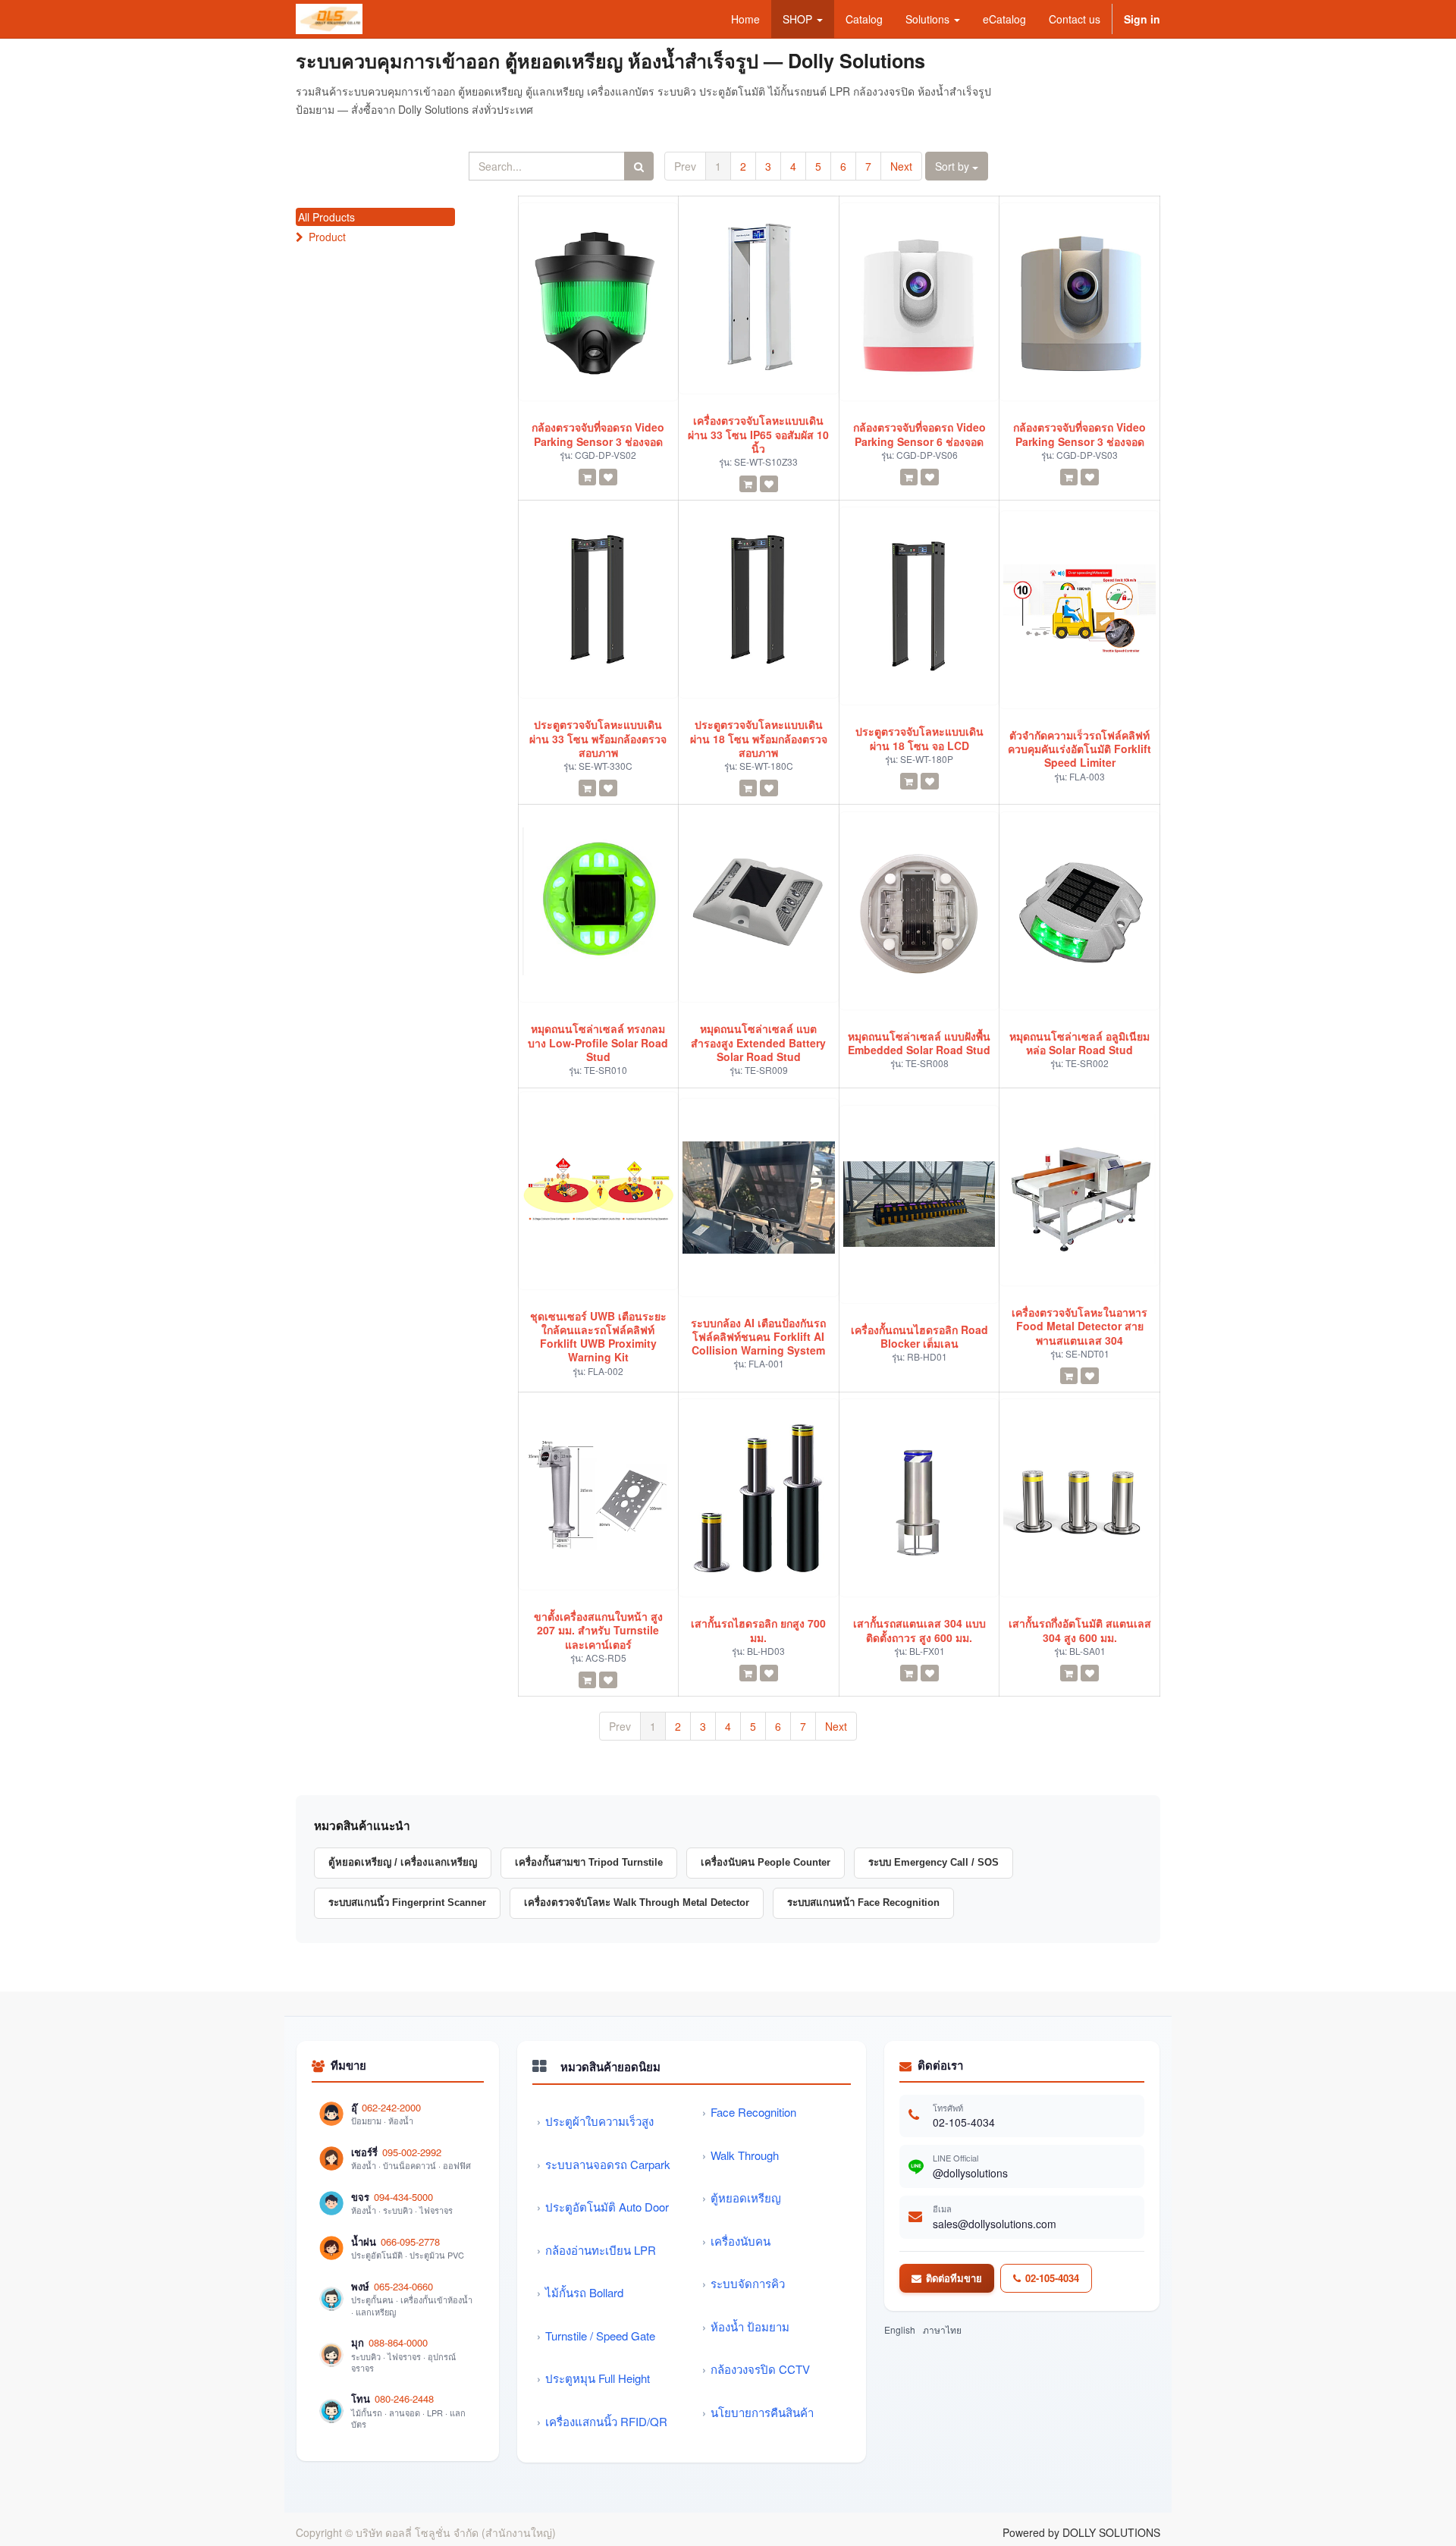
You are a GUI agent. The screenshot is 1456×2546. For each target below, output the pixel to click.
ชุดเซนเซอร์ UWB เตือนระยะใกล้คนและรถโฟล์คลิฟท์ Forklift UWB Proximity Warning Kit (598, 1337)
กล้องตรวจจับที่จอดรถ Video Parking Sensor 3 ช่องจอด (598, 434)
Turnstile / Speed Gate (600, 2336)
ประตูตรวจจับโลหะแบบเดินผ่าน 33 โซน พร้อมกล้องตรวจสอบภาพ (598, 738)
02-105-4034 (964, 2122)
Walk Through (745, 2155)
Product (327, 237)
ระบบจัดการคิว (748, 2283)
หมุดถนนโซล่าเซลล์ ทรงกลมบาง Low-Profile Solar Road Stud (598, 1042)
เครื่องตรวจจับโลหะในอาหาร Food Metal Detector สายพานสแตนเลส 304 (1079, 1326)
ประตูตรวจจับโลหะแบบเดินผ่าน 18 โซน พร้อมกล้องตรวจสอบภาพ (759, 738)
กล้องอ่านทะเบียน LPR (601, 2250)
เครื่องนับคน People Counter (766, 1862)
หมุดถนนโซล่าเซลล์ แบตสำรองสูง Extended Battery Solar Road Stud (758, 1042)
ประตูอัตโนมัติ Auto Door (607, 2207)
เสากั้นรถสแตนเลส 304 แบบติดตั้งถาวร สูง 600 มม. (919, 1630)
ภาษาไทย (942, 2329)
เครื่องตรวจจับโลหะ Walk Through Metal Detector (637, 1902)
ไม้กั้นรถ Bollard (584, 2292)
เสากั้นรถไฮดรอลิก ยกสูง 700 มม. (758, 1630)
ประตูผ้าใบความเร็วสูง (599, 2121)
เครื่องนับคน (741, 2241)
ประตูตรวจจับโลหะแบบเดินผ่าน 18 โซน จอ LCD (919, 738)
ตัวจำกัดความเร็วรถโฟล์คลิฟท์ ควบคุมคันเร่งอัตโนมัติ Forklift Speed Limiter (1079, 749)
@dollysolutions (970, 2173)
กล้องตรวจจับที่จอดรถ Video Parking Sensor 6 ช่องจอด (919, 434)
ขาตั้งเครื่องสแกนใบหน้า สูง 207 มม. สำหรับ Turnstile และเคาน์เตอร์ (598, 1630)
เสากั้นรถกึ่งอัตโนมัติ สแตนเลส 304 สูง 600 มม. (1080, 1630)
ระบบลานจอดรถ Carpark (608, 2164)
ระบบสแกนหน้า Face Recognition (863, 1902)
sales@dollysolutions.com (995, 2224)
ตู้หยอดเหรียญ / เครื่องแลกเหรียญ (403, 1862)
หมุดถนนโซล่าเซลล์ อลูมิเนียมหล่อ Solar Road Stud (1079, 1043)
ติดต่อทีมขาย (954, 2278)
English (900, 2329)
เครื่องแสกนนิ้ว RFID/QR (606, 2421)
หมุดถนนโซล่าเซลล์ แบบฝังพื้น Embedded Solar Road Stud (919, 1043)
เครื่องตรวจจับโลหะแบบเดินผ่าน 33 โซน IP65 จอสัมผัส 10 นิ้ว (758, 434)
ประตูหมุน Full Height (598, 2378)
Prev (685, 166)
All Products (326, 217)
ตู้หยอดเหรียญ (746, 2198)
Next (901, 166)
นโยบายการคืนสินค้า (762, 2412)
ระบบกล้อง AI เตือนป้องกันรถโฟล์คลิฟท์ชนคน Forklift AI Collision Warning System (758, 1337)
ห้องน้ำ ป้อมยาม (750, 2326)
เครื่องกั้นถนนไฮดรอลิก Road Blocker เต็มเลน (919, 1336)
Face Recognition (753, 2112)
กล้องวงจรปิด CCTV (760, 2369)
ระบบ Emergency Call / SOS (934, 1862)
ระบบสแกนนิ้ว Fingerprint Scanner (407, 1902)
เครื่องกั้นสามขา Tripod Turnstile (589, 1862)
